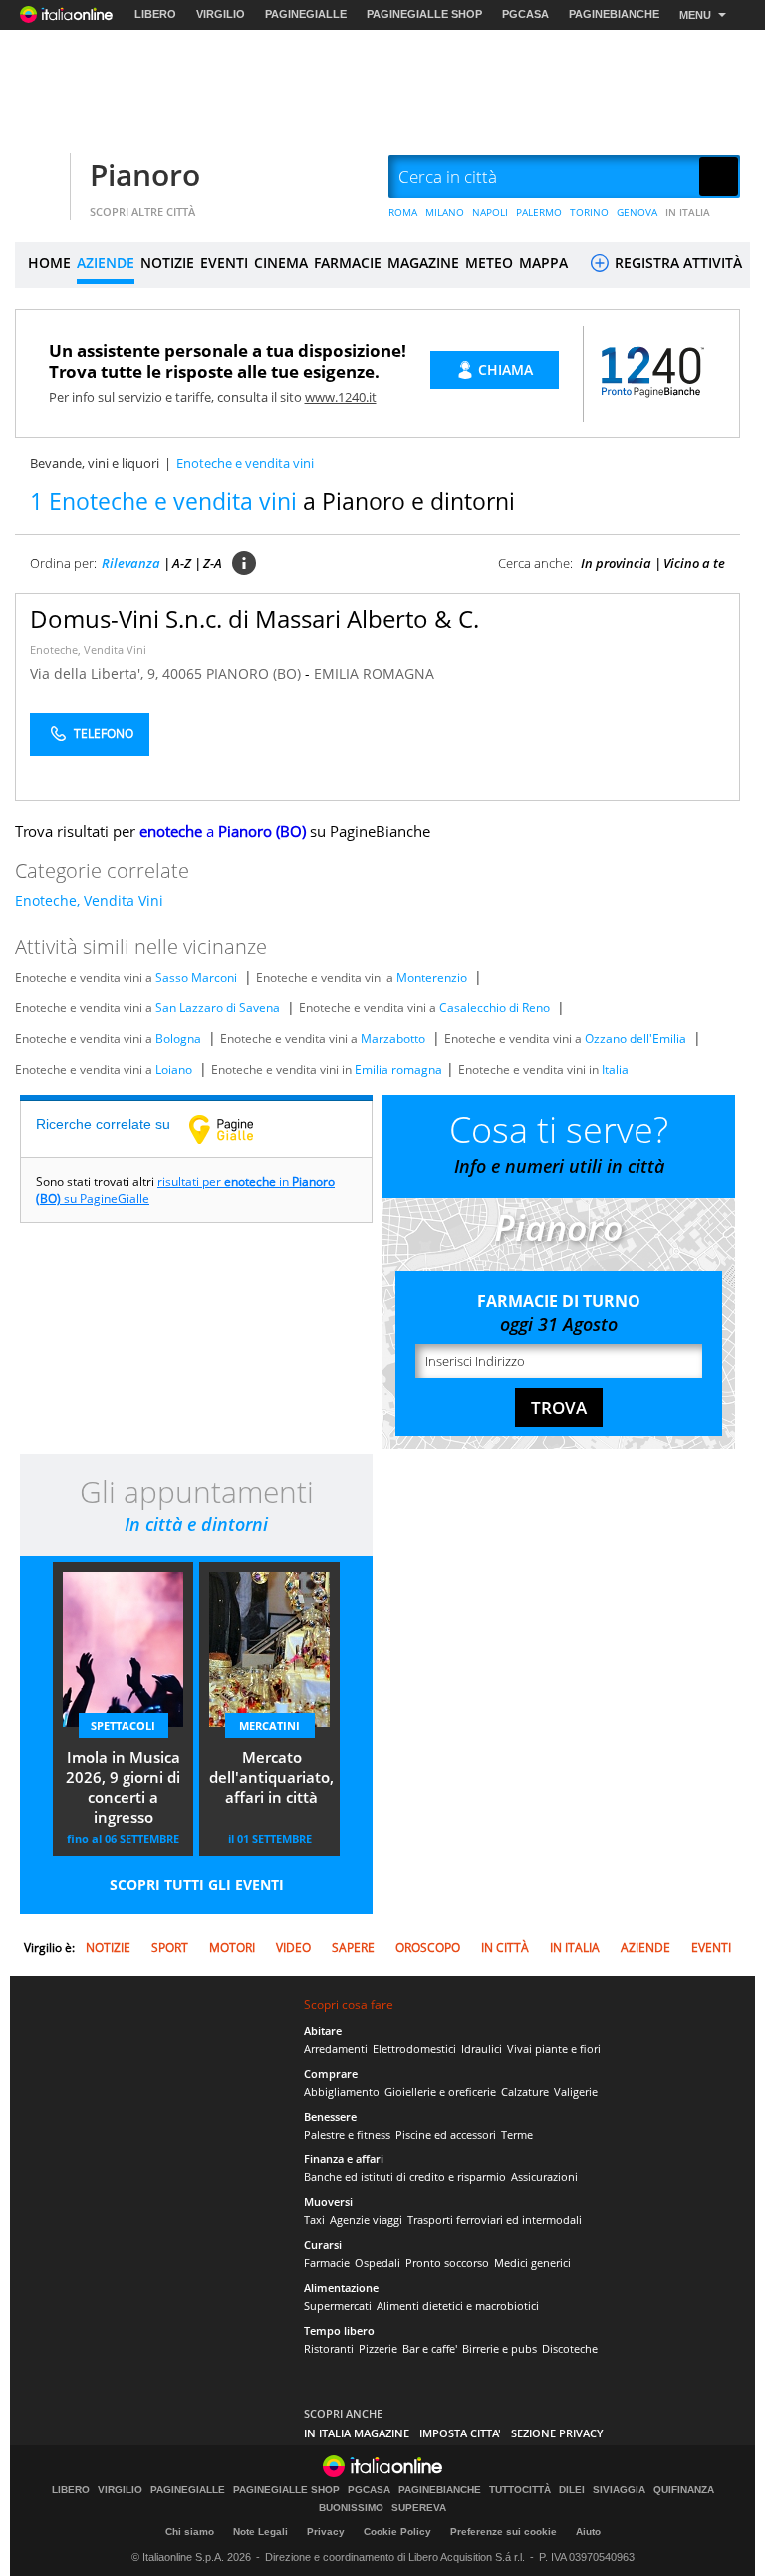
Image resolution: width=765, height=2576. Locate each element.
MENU (695, 15)
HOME (49, 263)
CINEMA (281, 263)
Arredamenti (336, 2048)
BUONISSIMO (351, 2508)
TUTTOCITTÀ (520, 2490)
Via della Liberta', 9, (96, 673)
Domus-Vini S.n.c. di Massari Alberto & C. (255, 618)
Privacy (326, 2532)
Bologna (178, 1039)
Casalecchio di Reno (495, 1008)
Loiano (174, 1070)
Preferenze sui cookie (504, 2532)
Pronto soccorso (447, 2263)
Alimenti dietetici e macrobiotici (458, 2305)
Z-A (213, 563)
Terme (517, 2134)
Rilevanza (131, 563)
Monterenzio (432, 977)
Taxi (314, 2220)
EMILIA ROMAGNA (374, 673)
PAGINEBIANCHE (614, 14)
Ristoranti (329, 2348)
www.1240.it (341, 397)
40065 (182, 673)
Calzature (525, 2091)
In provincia (616, 563)
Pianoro (145, 175)
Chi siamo (190, 2532)
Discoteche (570, 2348)
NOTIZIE (167, 263)
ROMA (403, 212)
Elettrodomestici (414, 2048)
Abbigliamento (342, 2091)
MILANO (445, 212)
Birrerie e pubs (500, 2348)
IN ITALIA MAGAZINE (357, 2433)
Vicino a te (694, 563)
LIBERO (155, 14)
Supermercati (338, 2305)
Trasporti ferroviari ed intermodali (495, 2220)
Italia (615, 1070)
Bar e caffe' (430, 2348)
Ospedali (378, 2263)
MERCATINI (269, 1725)
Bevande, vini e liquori (95, 463)
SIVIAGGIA (619, 2490)
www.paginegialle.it (236, 1129)
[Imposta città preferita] (40, 178)
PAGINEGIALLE (306, 14)
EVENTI (224, 263)
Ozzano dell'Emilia (636, 1039)
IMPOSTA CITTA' (460, 2433)
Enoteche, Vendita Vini (88, 649)
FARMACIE (348, 263)
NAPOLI (490, 212)
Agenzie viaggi (366, 2220)
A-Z (182, 563)
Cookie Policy (397, 2532)
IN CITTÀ (505, 1948)
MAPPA (543, 263)
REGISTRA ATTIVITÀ (676, 263)
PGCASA (525, 14)
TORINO (589, 212)
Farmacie (327, 2263)
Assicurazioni (544, 2177)
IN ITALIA (688, 212)
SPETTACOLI (123, 1725)
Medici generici (532, 2263)
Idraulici (482, 2048)
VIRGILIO (221, 14)
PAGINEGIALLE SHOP (424, 14)
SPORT (170, 1948)
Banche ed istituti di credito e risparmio (405, 2177)
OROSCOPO (428, 1948)
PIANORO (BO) (255, 673)
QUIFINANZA (684, 2490)
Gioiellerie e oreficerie (440, 2091)
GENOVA (637, 212)
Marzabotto (393, 1039)
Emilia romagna (398, 1070)
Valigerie (576, 2091)
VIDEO (293, 1948)
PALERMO (539, 212)
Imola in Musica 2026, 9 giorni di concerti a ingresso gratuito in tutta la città (123, 1789)
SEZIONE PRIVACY (557, 2433)
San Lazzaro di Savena (218, 1008)
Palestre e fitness (347, 2134)
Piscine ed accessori (446, 2134)
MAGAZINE (423, 263)
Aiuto (588, 2532)
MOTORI (232, 1948)
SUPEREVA (419, 2508)
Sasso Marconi (196, 977)
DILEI (572, 2490)
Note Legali (260, 2532)
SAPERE (353, 1948)
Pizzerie (378, 2348)
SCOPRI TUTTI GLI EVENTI (197, 1885)
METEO (489, 263)
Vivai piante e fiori (554, 2048)
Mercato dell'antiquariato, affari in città (271, 1777)
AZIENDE (106, 263)
